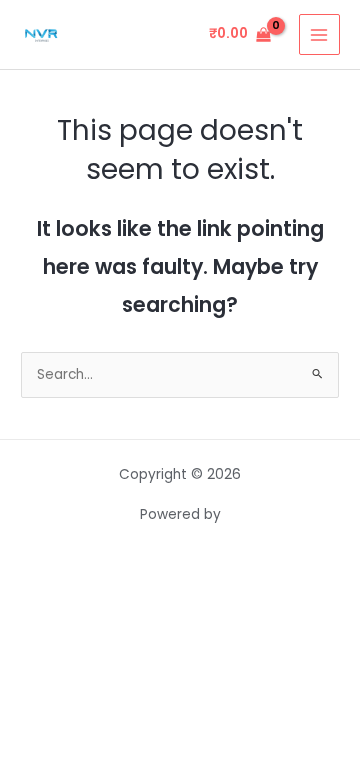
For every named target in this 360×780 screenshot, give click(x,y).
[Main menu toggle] (319, 34)
